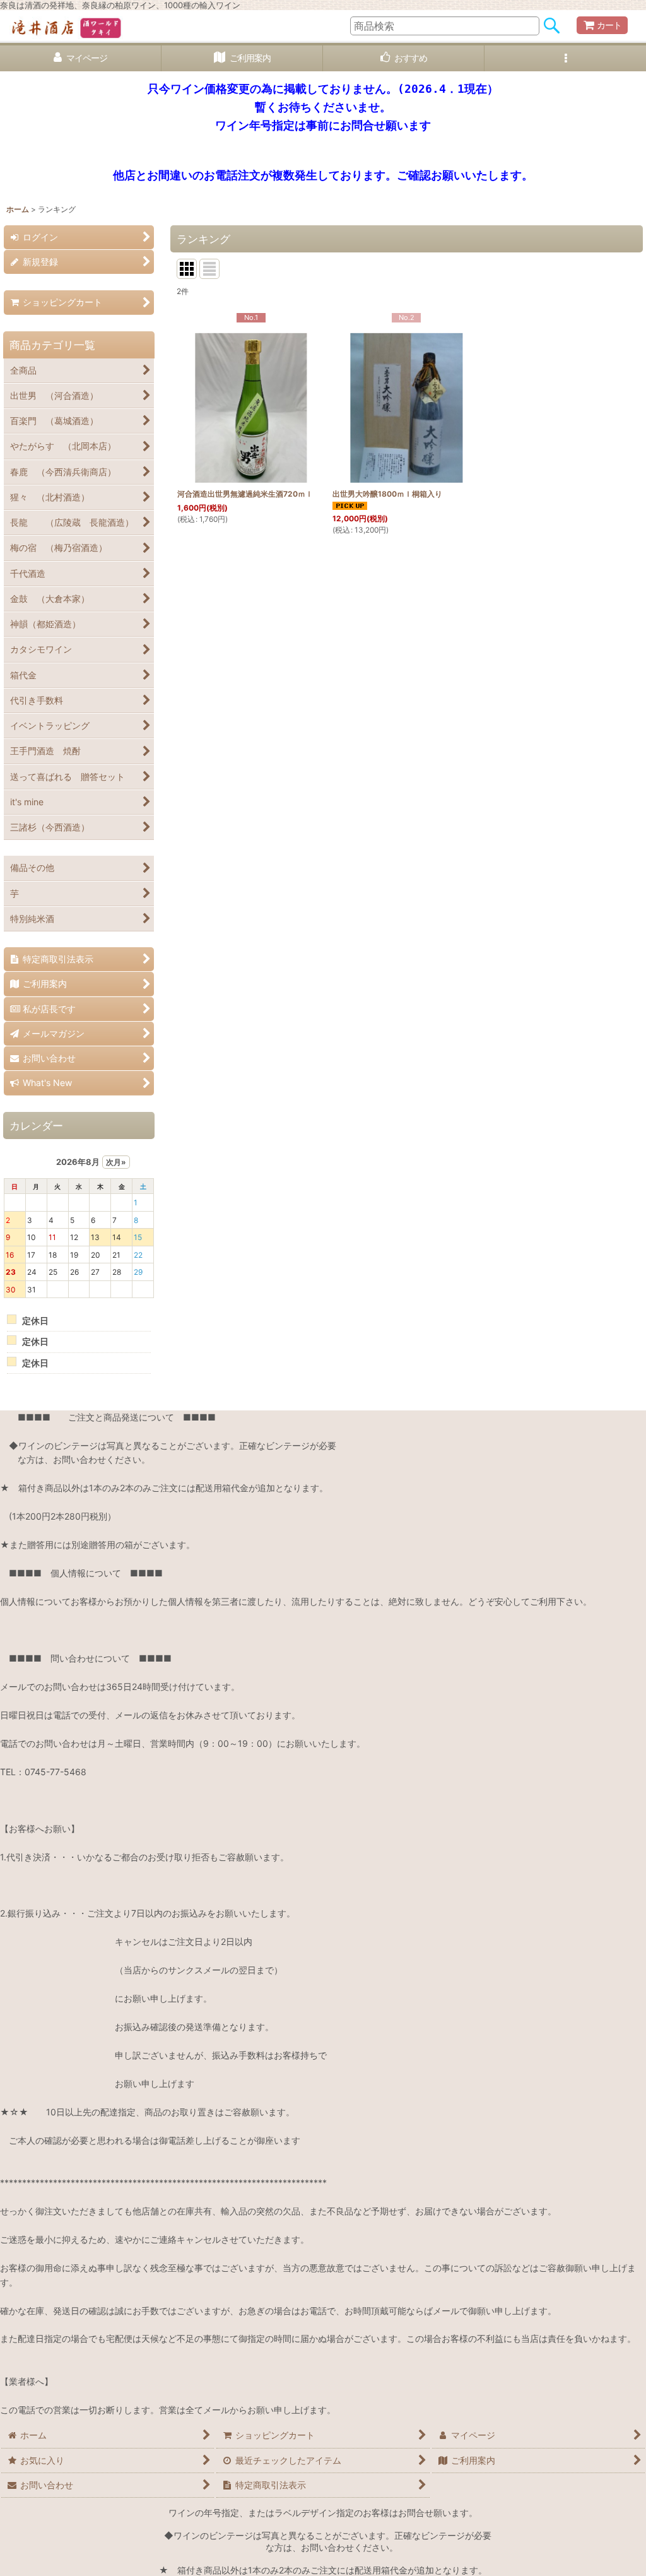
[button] (565, 58)
